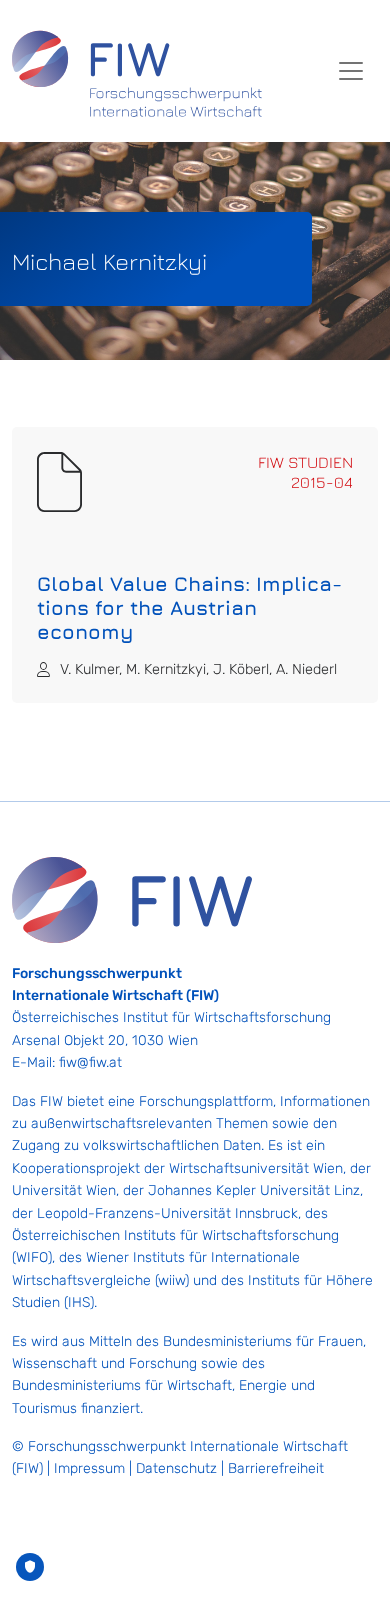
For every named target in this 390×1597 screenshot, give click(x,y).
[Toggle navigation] (351, 71)
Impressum (89, 1468)
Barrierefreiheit (276, 1468)
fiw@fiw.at (90, 1062)
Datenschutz (176, 1468)
